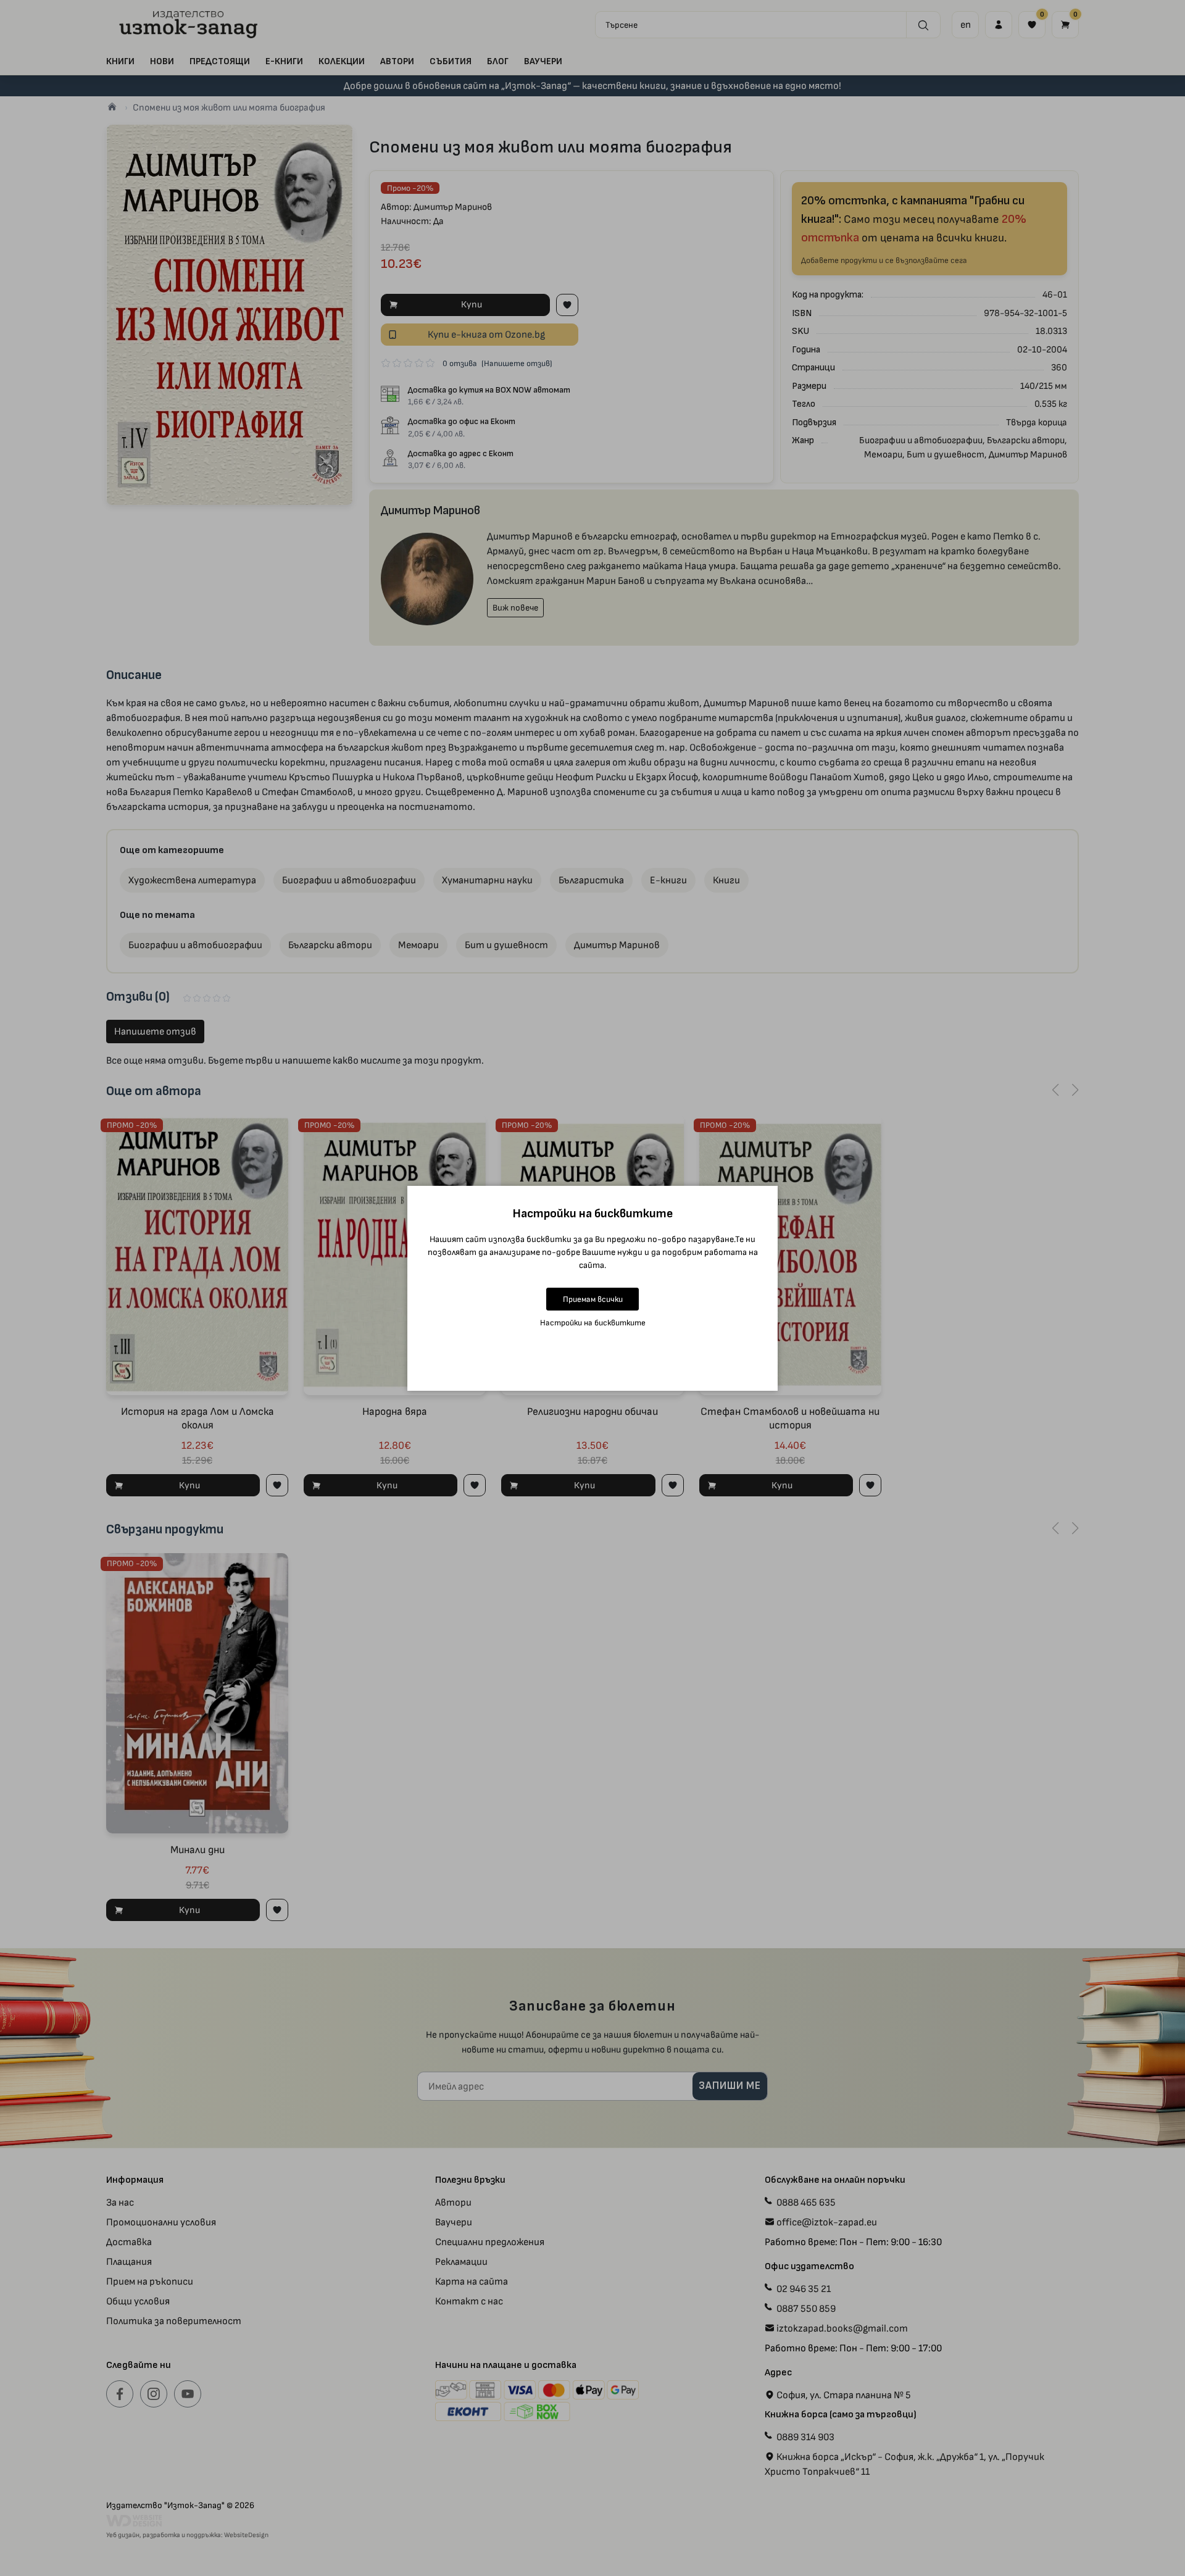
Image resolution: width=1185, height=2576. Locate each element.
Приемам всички (593, 1299)
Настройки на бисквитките (593, 1323)
